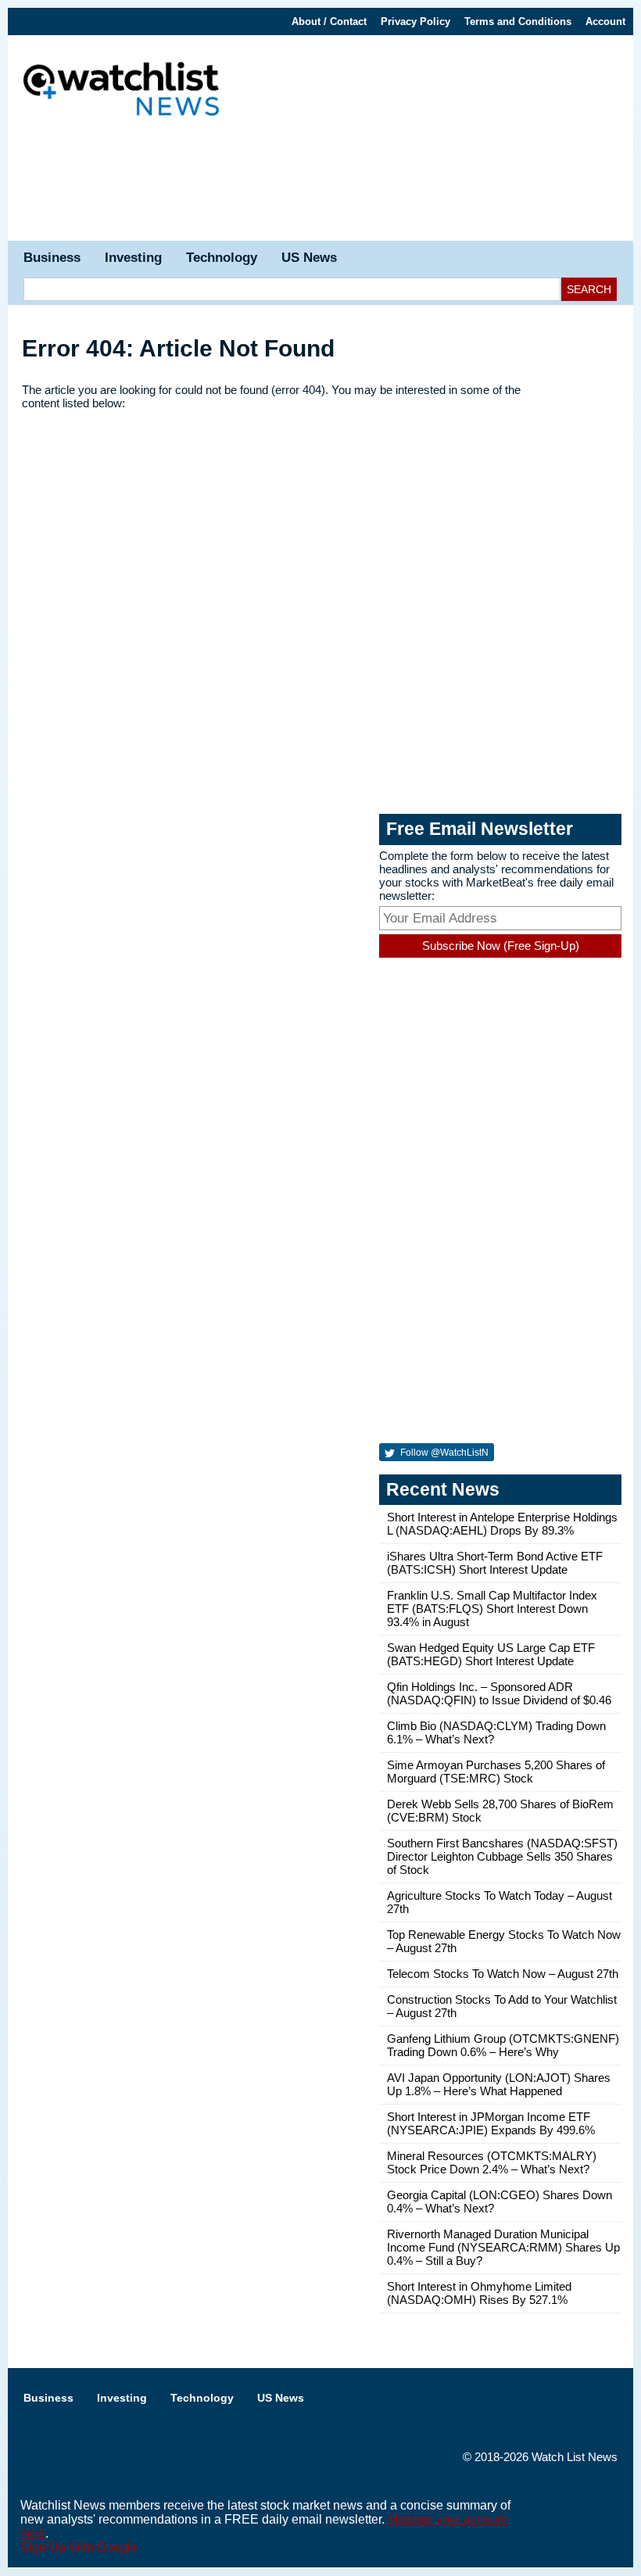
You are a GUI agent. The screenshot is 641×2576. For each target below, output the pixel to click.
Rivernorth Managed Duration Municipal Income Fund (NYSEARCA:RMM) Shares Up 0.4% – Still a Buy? (503, 2247)
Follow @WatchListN (443, 1453)
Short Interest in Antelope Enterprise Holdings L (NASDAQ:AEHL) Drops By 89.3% (502, 1524)
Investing (133, 258)
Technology (222, 258)
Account (605, 21)
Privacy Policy (415, 21)
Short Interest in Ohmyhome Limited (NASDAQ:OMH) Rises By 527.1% (479, 2293)
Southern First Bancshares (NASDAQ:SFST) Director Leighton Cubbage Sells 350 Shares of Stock (502, 1856)
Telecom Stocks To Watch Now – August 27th (503, 1974)
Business (52, 258)
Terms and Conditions (518, 21)
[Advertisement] (320, 186)
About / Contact (329, 21)
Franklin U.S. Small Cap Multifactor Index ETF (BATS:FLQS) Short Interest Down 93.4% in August (492, 1609)
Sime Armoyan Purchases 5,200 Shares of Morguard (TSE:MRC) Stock (496, 1772)
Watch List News (575, 2457)
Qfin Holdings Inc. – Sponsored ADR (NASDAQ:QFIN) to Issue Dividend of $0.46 (499, 1693)
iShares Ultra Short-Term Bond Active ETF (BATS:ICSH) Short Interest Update (495, 1563)
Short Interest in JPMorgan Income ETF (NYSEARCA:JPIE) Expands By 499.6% (491, 2123)
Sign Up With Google (79, 2547)
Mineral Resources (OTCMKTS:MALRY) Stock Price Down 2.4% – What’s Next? (492, 2162)
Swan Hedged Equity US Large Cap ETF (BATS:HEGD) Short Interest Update (491, 1654)
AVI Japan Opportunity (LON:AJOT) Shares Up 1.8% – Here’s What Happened (499, 2084)
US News (309, 258)
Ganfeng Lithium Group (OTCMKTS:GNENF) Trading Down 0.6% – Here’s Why (503, 2045)
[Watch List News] (121, 91)
